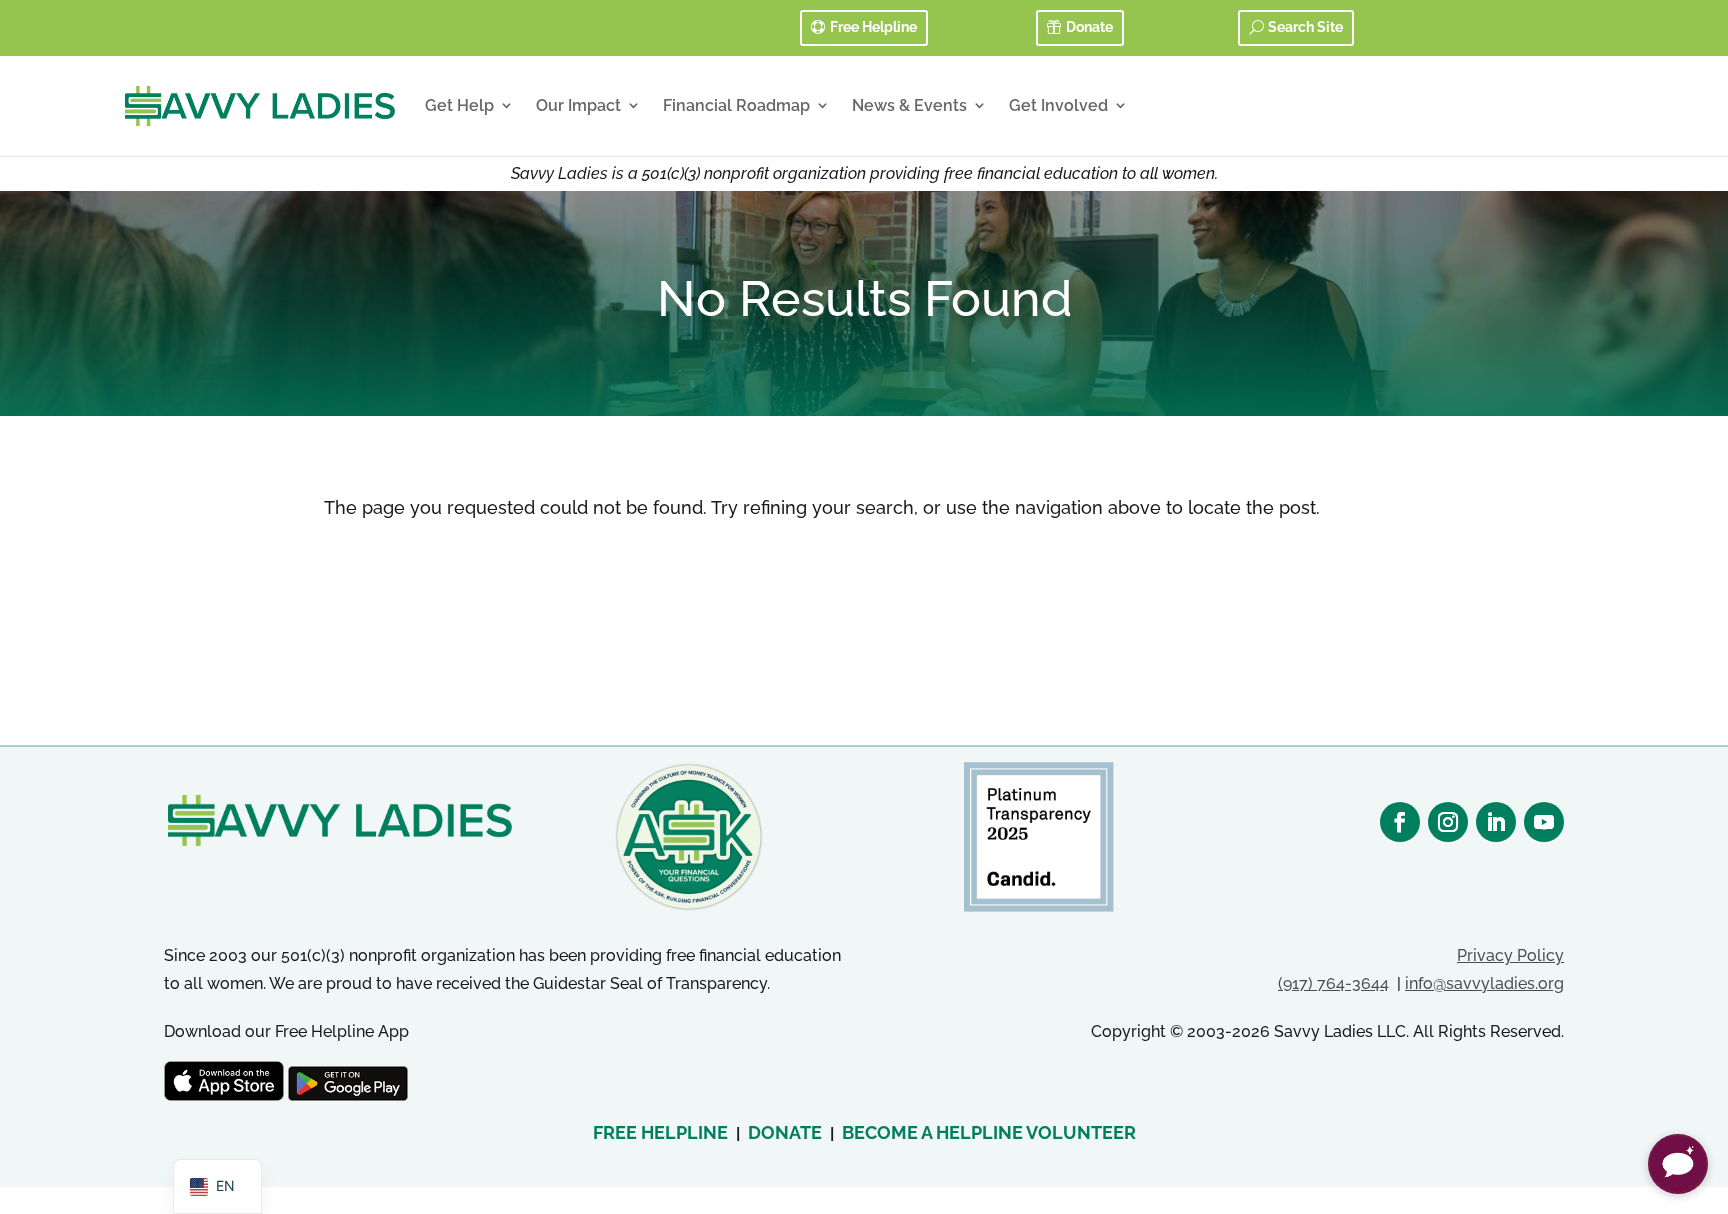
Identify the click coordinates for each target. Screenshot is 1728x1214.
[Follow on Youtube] (1544, 822)
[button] (1678, 1164)
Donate (1089, 27)
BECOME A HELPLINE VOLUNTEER (989, 1132)
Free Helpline (873, 27)
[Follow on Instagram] (1448, 822)
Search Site (1305, 27)
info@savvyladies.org (1484, 983)
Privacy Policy (1510, 955)
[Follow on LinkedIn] (1496, 822)
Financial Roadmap (736, 105)
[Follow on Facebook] (1400, 822)
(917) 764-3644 (1333, 983)
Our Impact (578, 105)
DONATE (785, 1132)
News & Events (909, 105)
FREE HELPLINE (660, 1132)
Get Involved (1058, 105)
